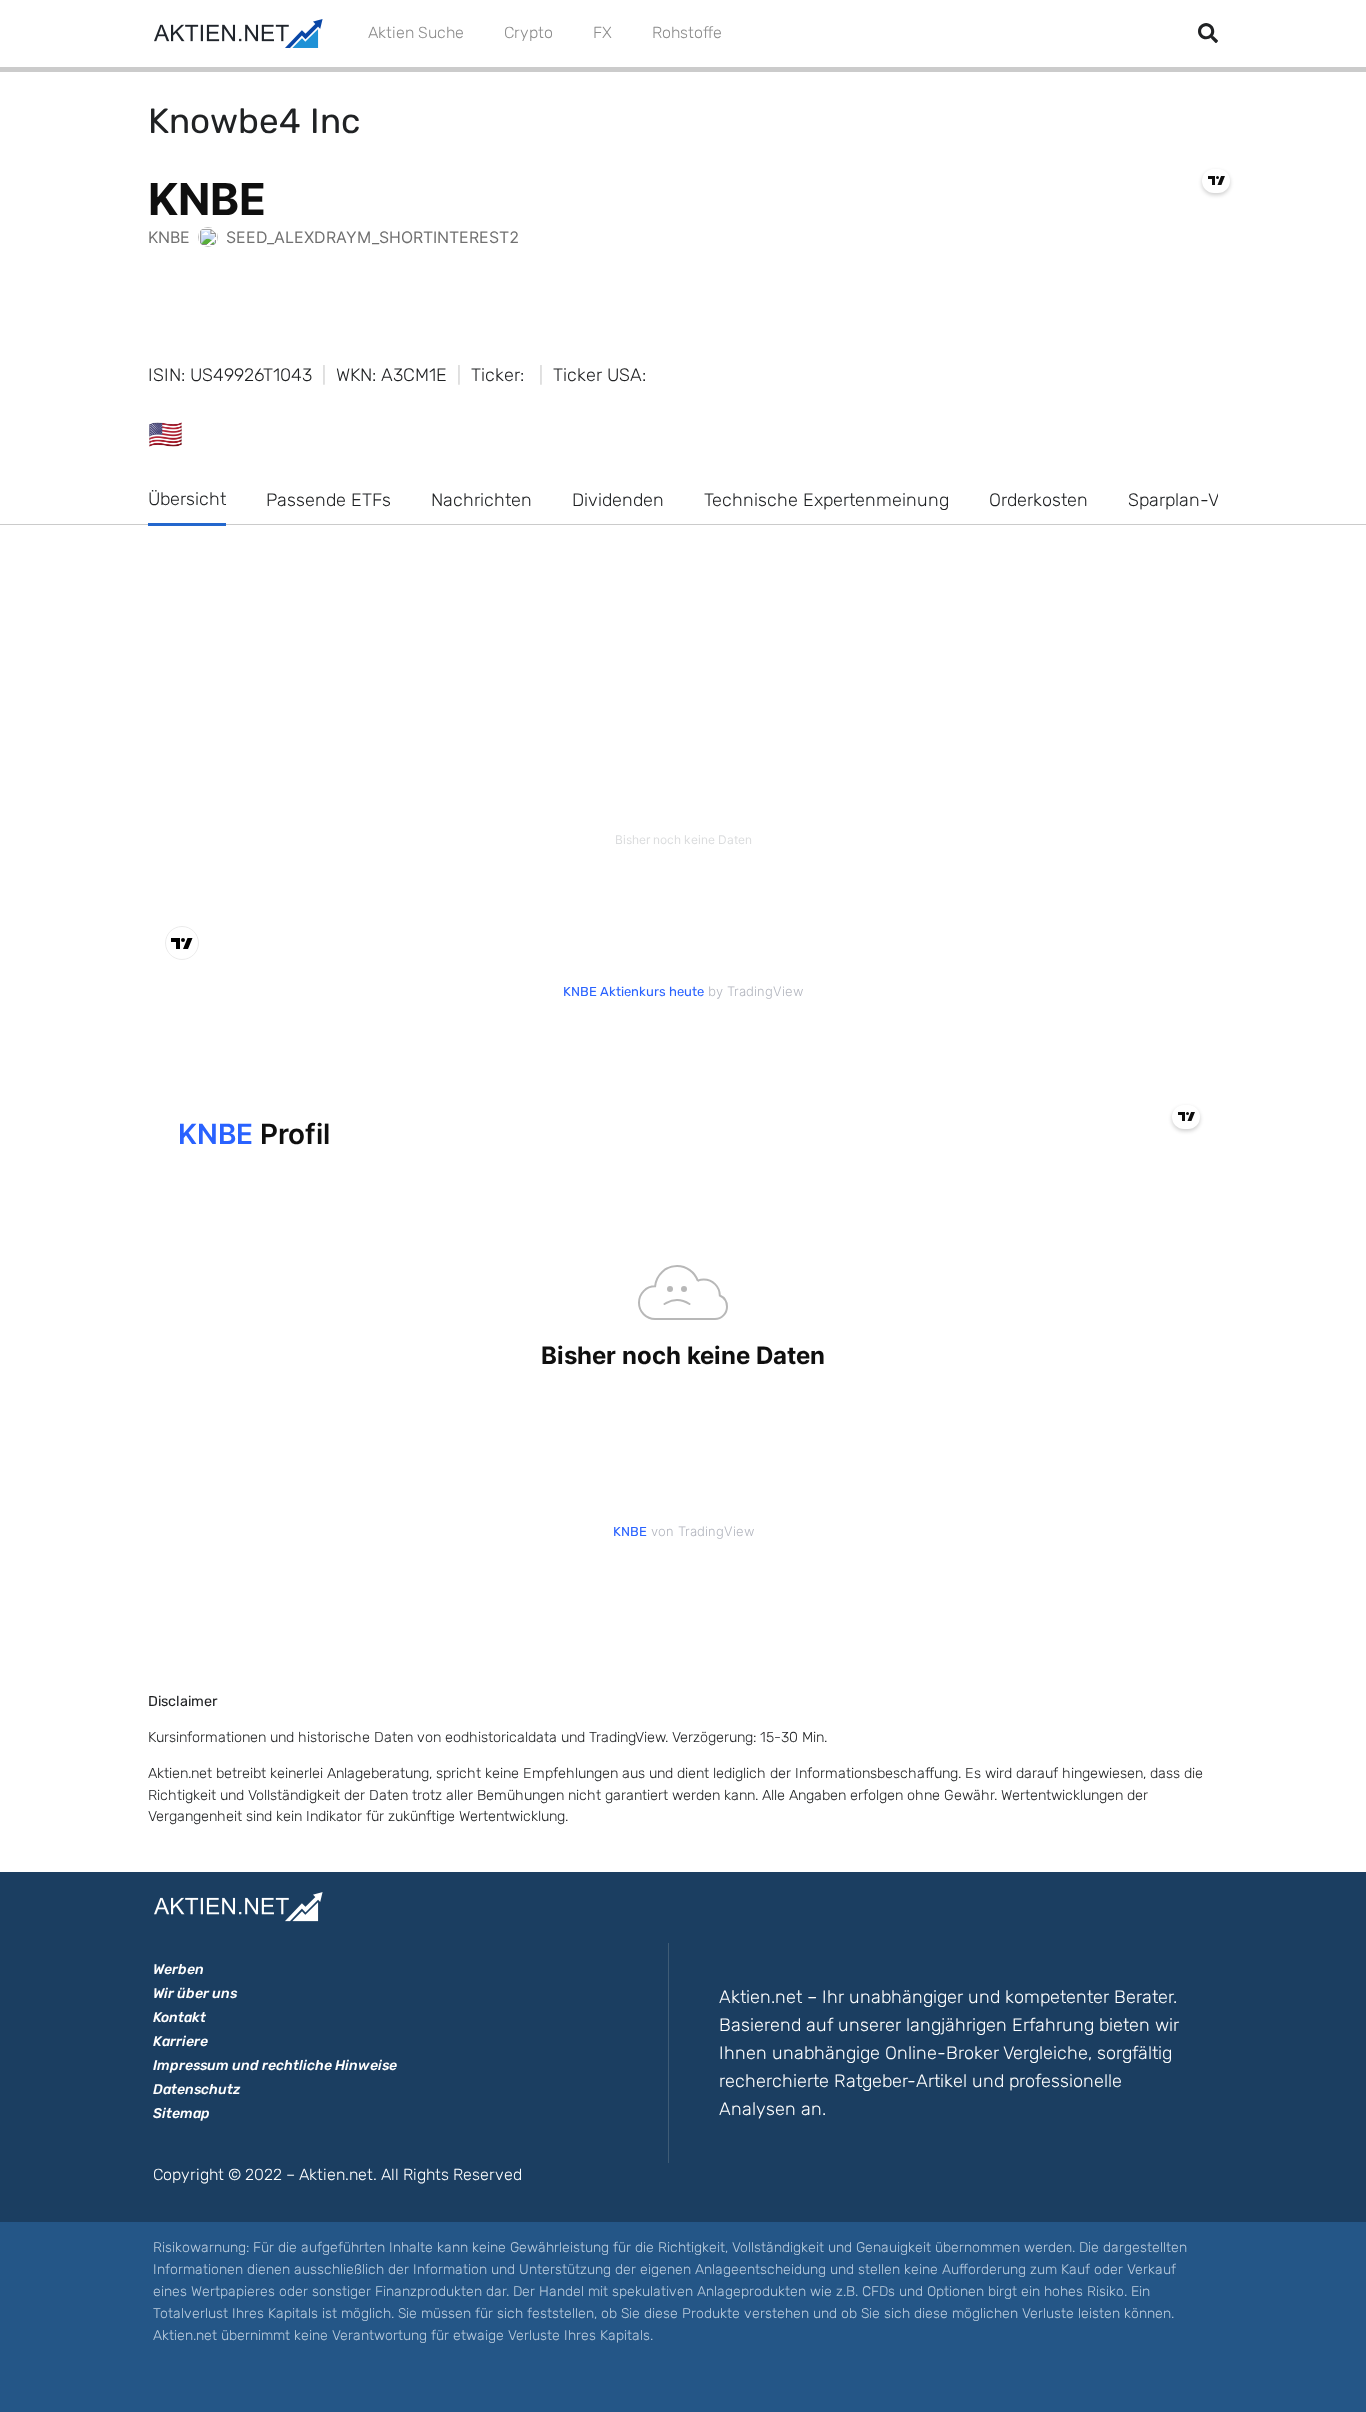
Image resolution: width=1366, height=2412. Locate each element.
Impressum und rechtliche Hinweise (275, 2065)
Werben (178, 1969)
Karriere (180, 2041)
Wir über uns (195, 1993)
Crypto (528, 32)
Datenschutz (196, 2089)
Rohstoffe (687, 32)
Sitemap (181, 2113)
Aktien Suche (416, 32)
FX (602, 32)
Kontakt (179, 2017)
